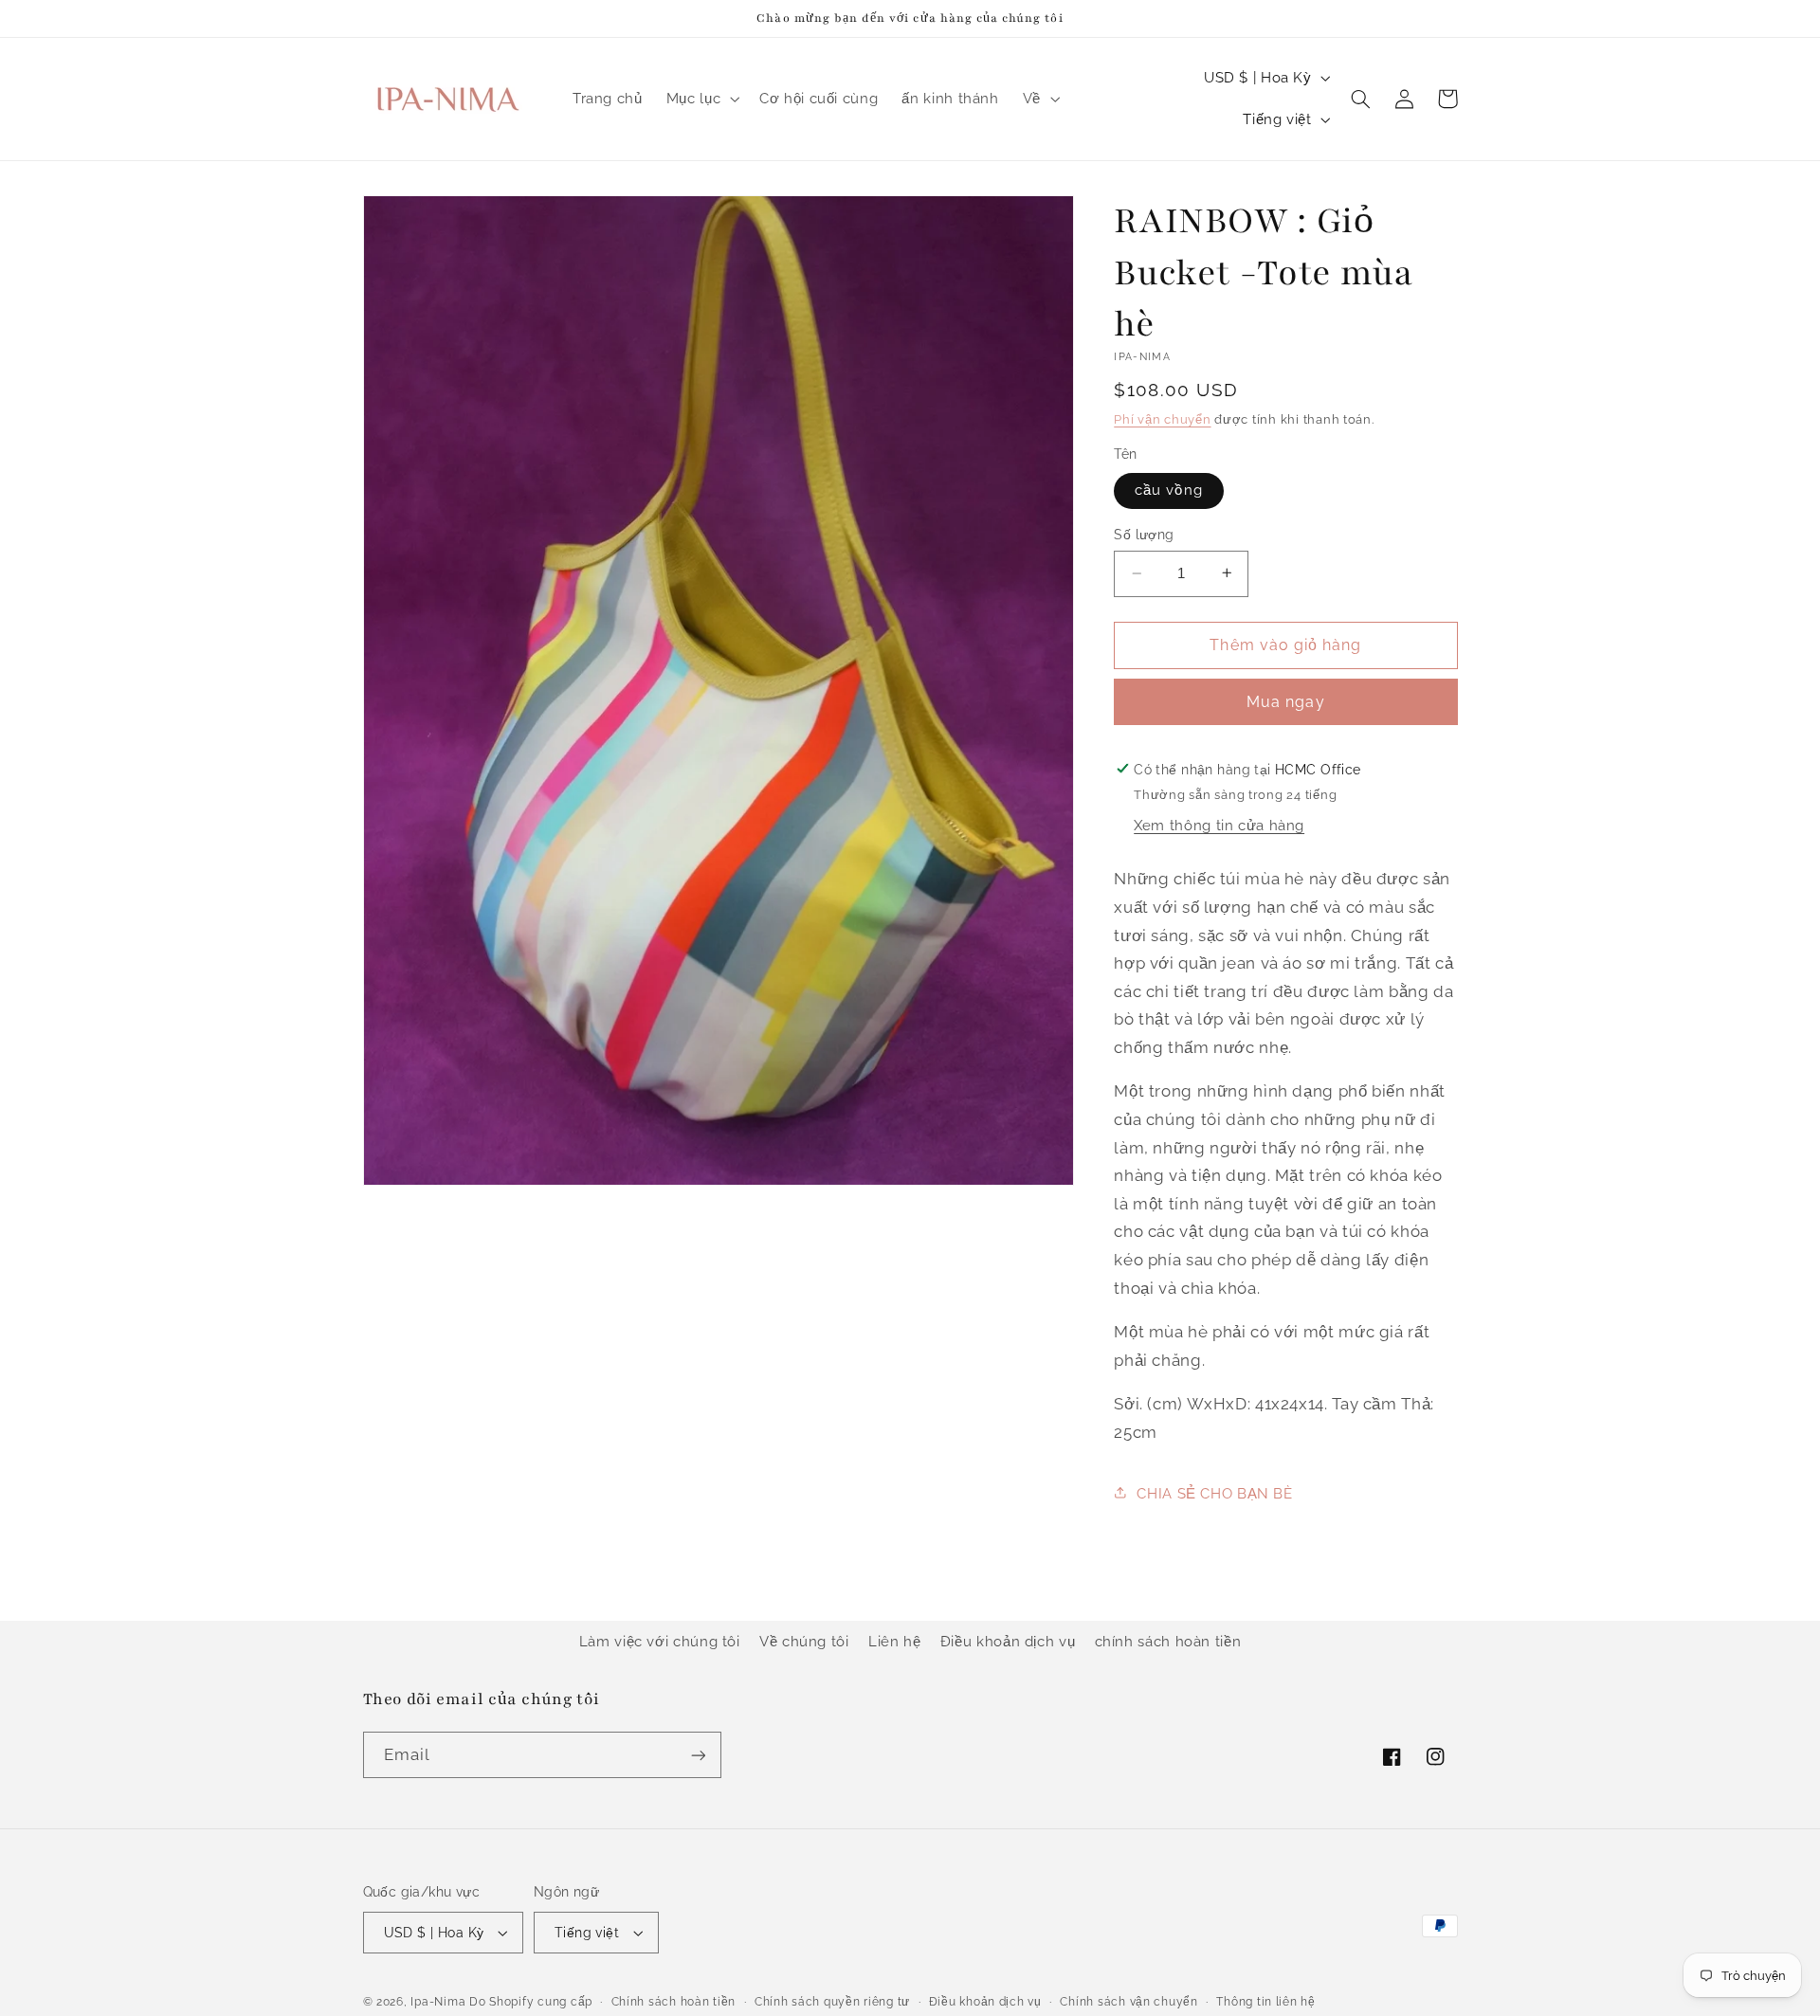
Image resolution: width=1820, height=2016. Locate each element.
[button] (701, 99)
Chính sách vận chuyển (1128, 2002)
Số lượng (1144, 535)
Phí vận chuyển (1162, 418)
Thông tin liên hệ (1266, 2002)
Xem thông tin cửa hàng (1219, 824)
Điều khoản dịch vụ (1008, 1641)
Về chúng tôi (804, 1641)
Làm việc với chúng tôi (660, 1641)
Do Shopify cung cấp (531, 2002)
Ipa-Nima (438, 2002)
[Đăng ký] (698, 1755)
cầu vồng (1168, 490)
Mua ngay (1285, 701)
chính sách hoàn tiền (1168, 1641)
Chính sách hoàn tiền (674, 2002)
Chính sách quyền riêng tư (832, 2002)
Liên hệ (894, 1641)
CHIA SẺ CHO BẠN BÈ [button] (1214, 1492)
